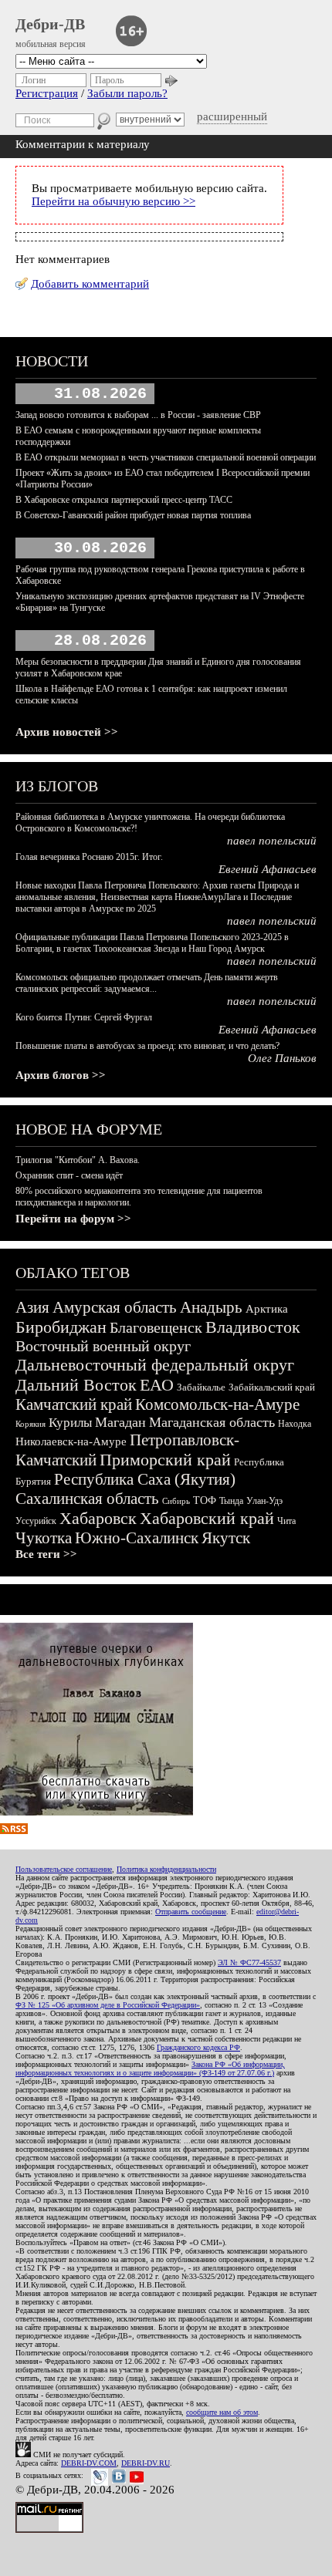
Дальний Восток (76, 1385)
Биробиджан (61, 1327)
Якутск (226, 1538)
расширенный (232, 116)
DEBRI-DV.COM (89, 2463)
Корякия (30, 1424)
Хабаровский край (207, 1518)
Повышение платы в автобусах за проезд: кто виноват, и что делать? (147, 1046)
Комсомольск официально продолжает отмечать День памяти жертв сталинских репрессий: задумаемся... (147, 983)
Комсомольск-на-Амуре (217, 1404)
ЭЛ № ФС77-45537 (249, 1962)
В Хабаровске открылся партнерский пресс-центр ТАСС (124, 500)
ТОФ (205, 1500)
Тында (231, 1501)
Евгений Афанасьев (268, 869)
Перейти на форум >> (73, 1219)
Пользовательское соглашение (64, 1869)
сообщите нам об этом (222, 2412)
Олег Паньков (282, 1058)
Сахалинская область (87, 1499)
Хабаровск (98, 1518)
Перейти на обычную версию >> (113, 201)
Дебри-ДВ (50, 24)
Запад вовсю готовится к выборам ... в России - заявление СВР (138, 415)
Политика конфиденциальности (166, 1869)
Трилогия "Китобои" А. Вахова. (78, 1160)
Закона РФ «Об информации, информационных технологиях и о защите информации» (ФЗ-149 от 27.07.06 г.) (150, 2069)
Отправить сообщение (191, 1912)
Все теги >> (46, 1554)
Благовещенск (156, 1327)
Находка (295, 1424)
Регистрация (47, 93)
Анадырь (211, 1307)
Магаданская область (212, 1422)
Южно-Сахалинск (137, 1538)
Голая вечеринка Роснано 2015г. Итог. (89, 857)
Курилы (70, 1423)
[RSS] (14, 1830)
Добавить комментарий (90, 284)
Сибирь (176, 1501)
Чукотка (44, 1538)
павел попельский (272, 841)
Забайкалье (201, 1387)
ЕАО (157, 1385)
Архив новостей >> (67, 732)
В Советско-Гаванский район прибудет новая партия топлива (133, 515)
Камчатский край (74, 1404)
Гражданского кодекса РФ (198, 2047)
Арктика (267, 1309)
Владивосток (253, 1327)
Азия (32, 1307)
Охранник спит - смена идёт (69, 1175)
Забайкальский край (272, 1387)
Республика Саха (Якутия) (145, 1479)
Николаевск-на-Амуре (71, 1441)
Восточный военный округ (103, 1346)
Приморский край (165, 1460)
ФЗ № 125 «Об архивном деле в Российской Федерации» (108, 2005)
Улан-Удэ (264, 1501)
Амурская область (115, 1307)
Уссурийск (36, 1521)
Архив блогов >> (61, 1075)
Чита (286, 1521)
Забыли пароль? (127, 93)
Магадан (120, 1422)
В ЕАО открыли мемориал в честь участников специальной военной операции (166, 457)
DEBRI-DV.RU (146, 2463)
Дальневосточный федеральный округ (155, 1365)
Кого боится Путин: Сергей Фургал (84, 1017)
